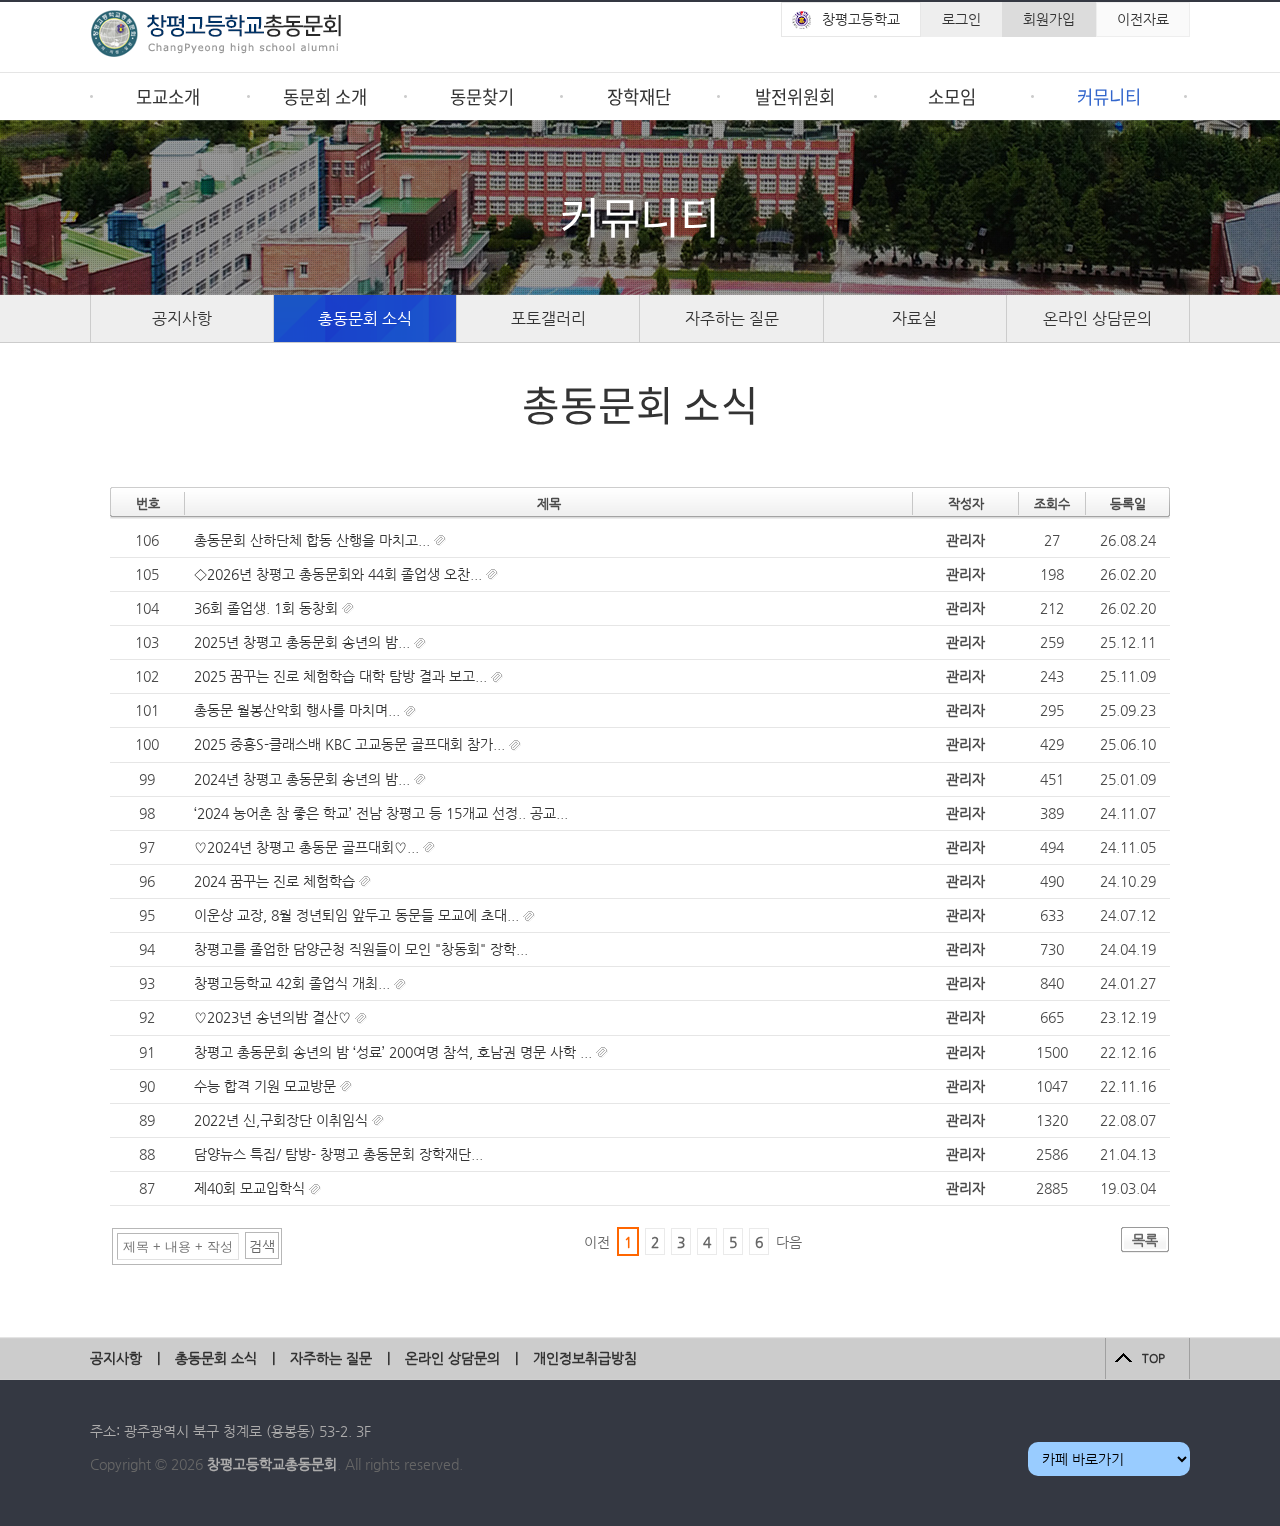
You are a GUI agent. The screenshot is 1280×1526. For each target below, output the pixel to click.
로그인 (961, 19)
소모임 (952, 96)
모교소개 (168, 96)
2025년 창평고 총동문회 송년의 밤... (304, 642)
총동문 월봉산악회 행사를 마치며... (299, 710)
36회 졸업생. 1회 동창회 (268, 608)
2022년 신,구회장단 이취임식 (283, 1120)
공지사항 (182, 318)
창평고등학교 (861, 19)
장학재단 (639, 96)
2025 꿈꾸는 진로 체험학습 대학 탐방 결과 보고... (342, 676)
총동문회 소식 (365, 318)
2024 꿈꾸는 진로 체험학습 (276, 881)
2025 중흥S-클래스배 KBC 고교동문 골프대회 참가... (351, 744)
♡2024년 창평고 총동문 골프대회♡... (308, 847)
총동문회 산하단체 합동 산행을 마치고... (314, 540)
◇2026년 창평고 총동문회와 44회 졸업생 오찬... (340, 574)
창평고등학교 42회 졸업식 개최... (294, 983)
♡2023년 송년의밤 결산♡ (274, 1017)
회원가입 (1049, 19)
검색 (262, 1246)
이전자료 (1143, 19)
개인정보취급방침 (585, 1358)
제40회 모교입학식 (251, 1188)
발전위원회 (795, 96)
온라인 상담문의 (1097, 318)
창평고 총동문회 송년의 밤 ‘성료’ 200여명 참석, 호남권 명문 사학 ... (395, 1052)
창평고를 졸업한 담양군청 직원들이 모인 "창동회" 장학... (361, 949)
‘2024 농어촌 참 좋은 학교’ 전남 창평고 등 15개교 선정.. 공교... (381, 813)
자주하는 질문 (732, 318)
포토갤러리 (548, 318)
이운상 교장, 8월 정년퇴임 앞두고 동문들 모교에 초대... (358, 915)
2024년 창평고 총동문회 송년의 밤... (304, 779)
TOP (1153, 1358)
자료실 (914, 318)
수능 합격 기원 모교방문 (267, 1086)
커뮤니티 (1109, 96)
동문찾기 (482, 96)
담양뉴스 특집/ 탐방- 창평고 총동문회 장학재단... (338, 1154)
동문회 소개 (325, 96)
